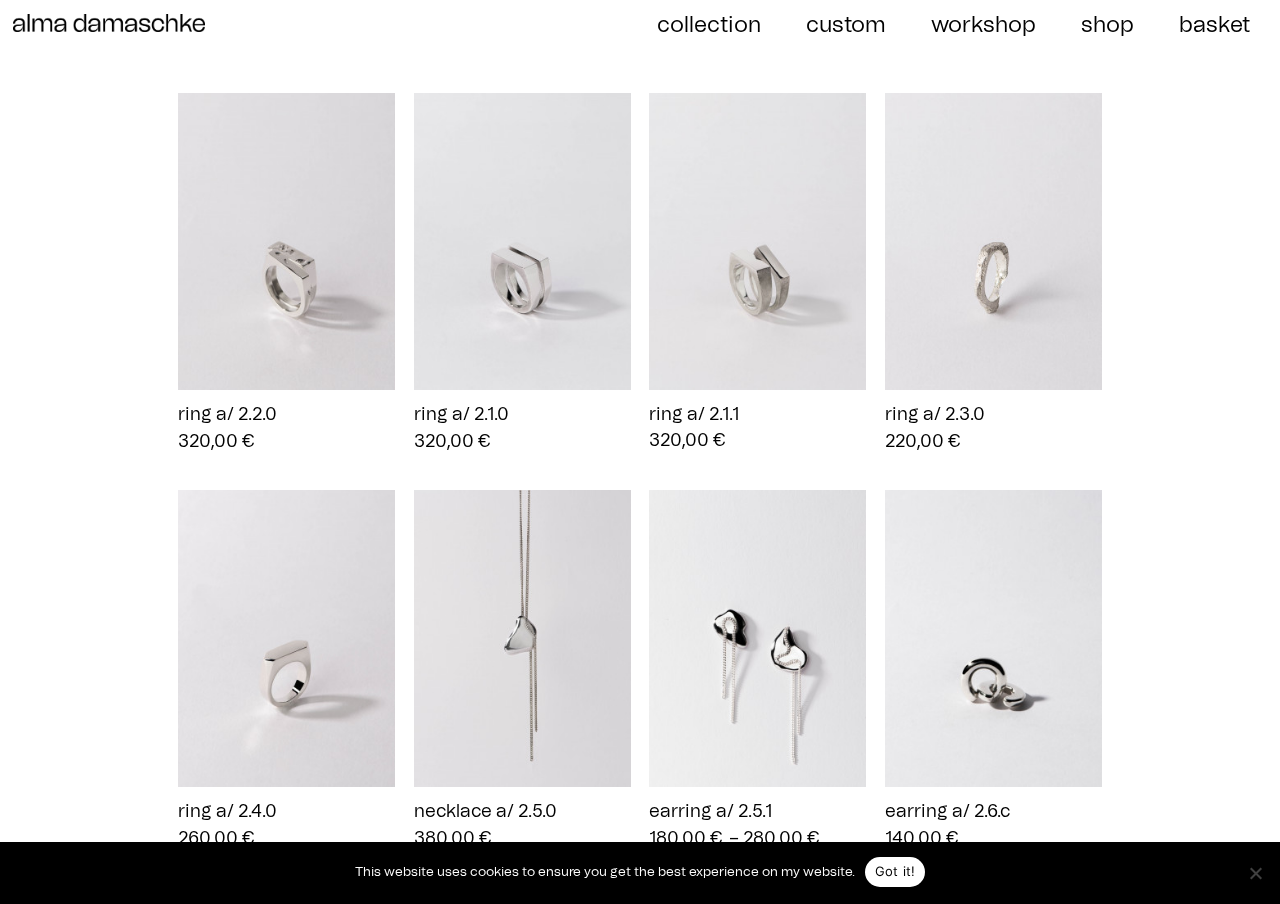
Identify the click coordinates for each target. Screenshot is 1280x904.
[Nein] (1255, 873)
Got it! (895, 871)
